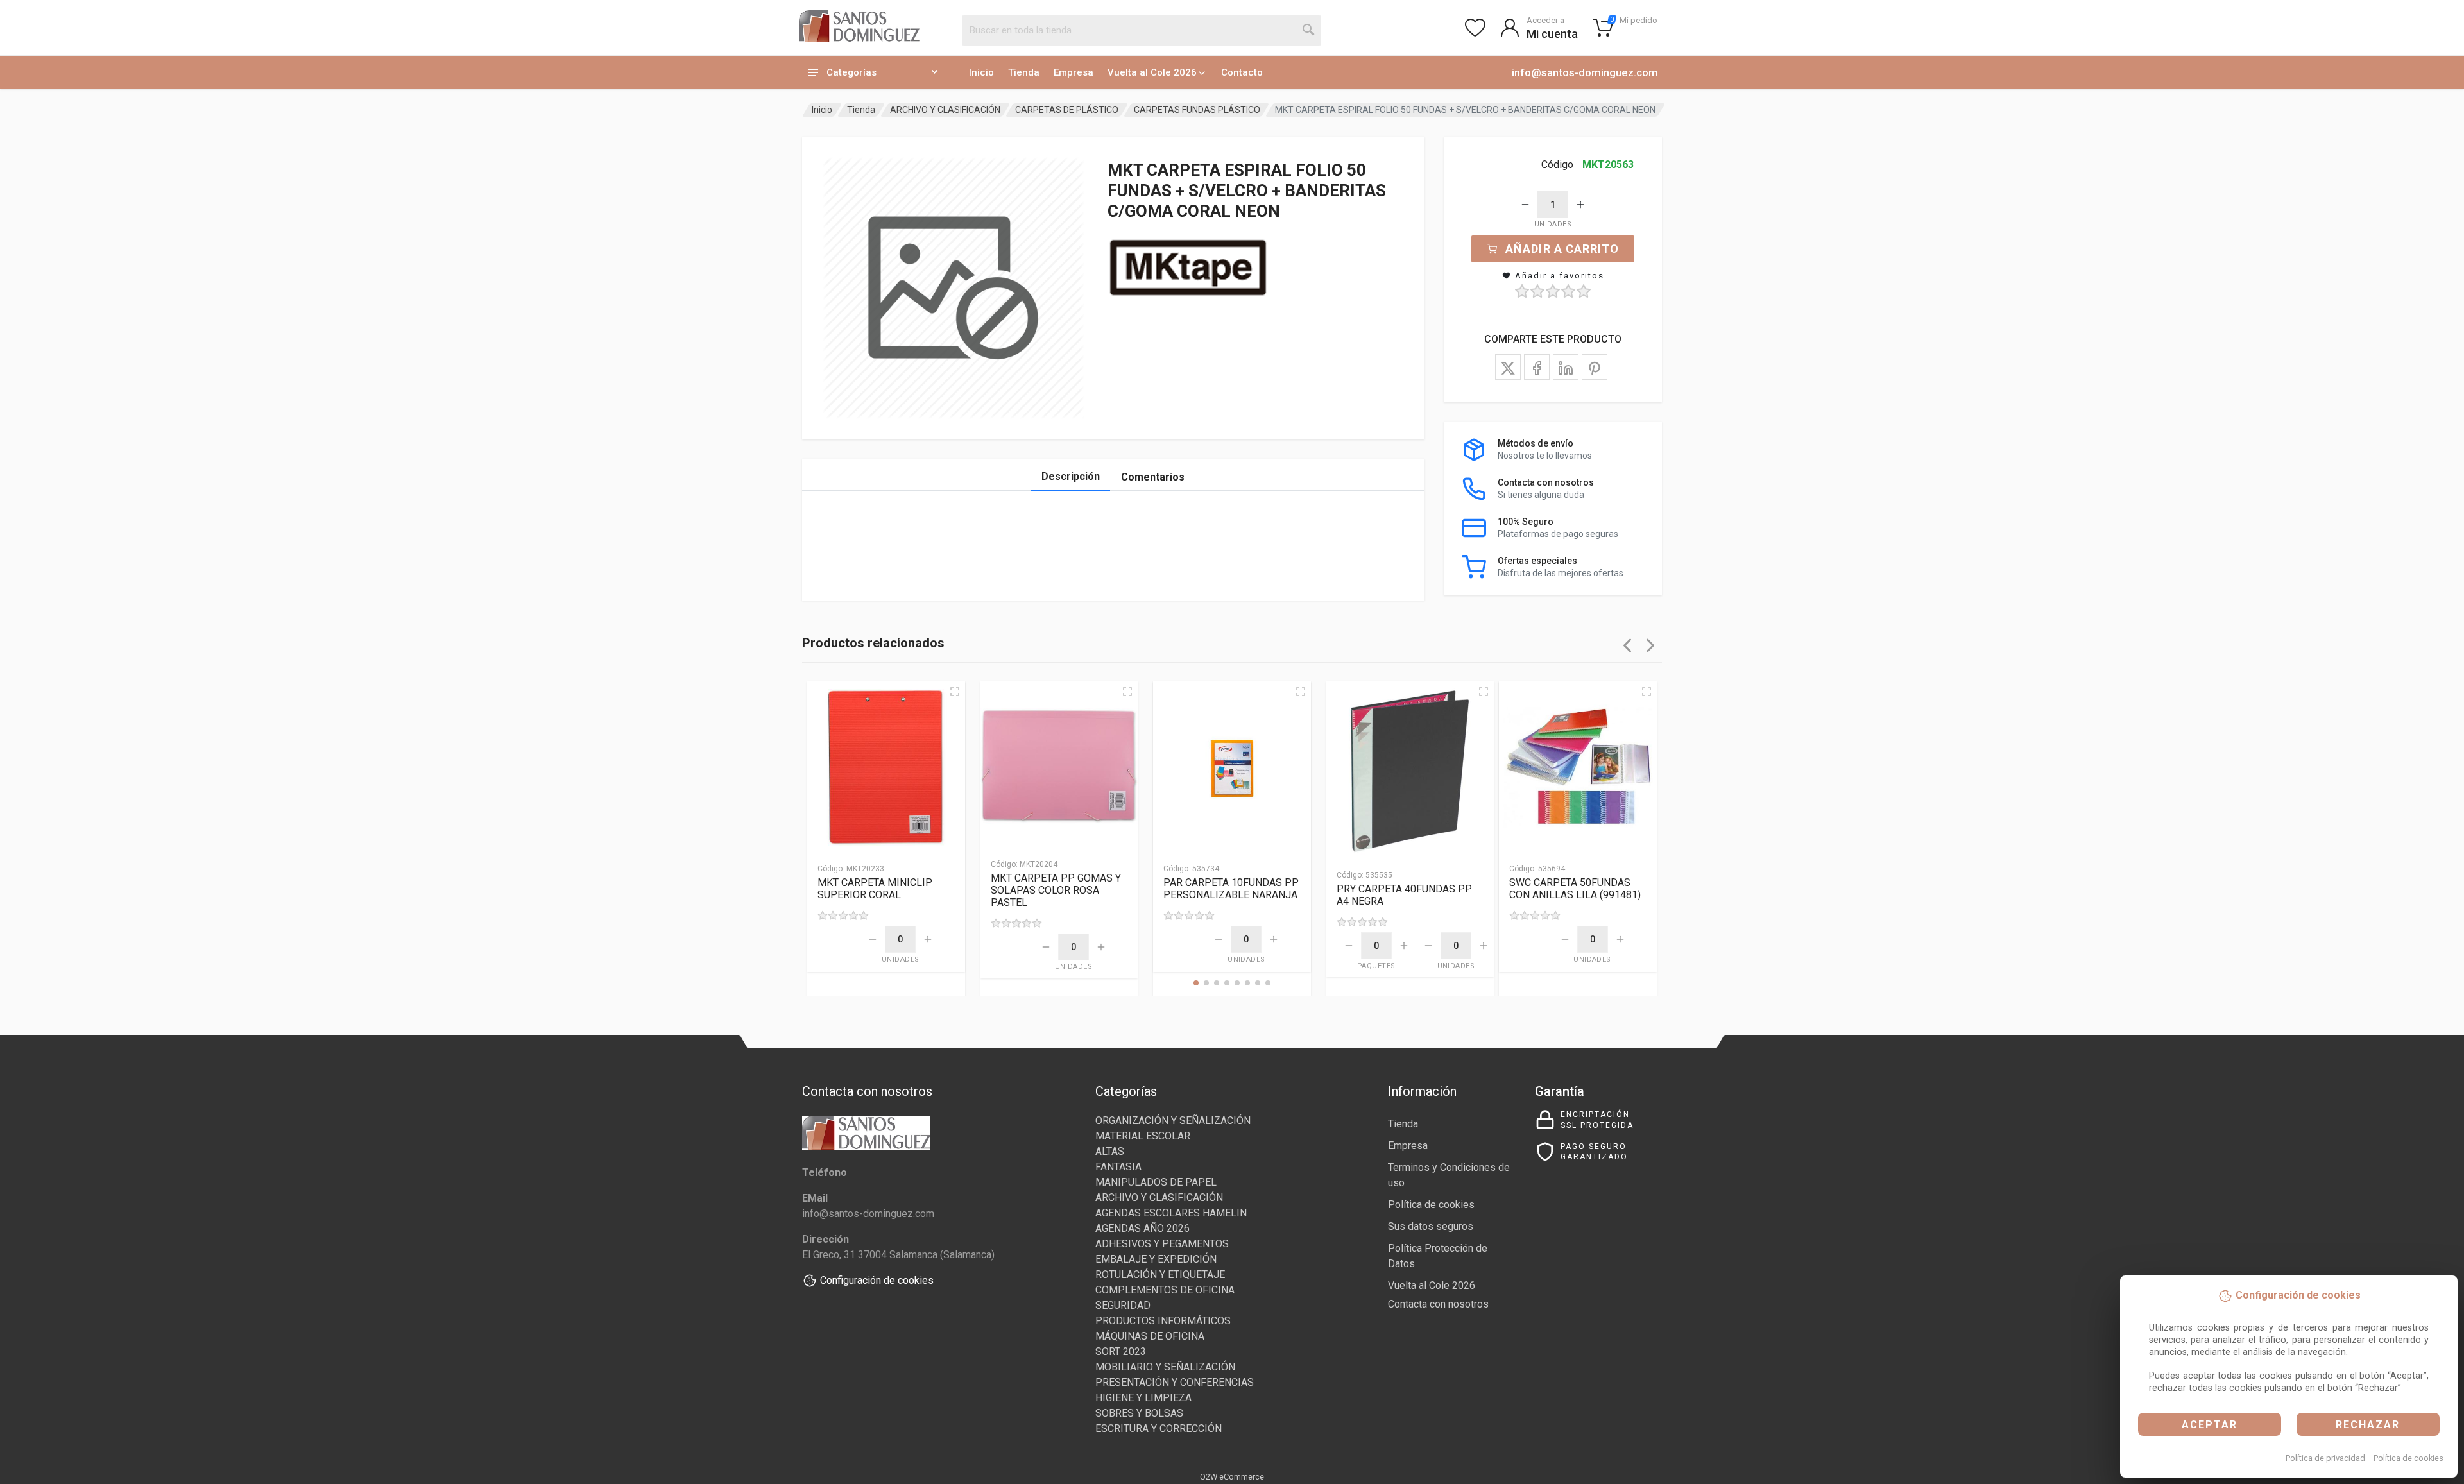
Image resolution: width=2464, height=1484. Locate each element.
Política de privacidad (2325, 1458)
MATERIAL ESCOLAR (1143, 1136)
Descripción (1071, 476)
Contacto (1242, 72)
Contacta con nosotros (1438, 1304)
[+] (1580, 205)
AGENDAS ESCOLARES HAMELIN (1171, 1213)
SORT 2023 (1121, 1352)
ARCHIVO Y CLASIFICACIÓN (945, 110)
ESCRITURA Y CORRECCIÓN (1159, 1429)
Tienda (1024, 72)
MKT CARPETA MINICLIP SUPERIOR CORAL (875, 889)
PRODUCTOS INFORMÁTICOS (1163, 1321)
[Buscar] (1309, 30)
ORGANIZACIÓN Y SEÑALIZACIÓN (1173, 1121)
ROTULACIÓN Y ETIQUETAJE (1160, 1275)
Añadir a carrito (1562, 249)
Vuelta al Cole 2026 (1152, 72)
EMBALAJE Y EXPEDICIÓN (1156, 1259)
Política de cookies (2408, 1458)
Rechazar (2368, 1425)
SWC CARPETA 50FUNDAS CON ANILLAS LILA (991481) (1575, 889)
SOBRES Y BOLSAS (1139, 1413)
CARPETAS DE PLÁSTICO (1067, 110)
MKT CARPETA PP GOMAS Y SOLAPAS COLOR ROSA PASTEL (1056, 890)
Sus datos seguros (1431, 1226)
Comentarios (1153, 477)
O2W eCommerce (1232, 1477)
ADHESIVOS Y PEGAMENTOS (1162, 1244)
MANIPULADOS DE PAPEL (1156, 1182)
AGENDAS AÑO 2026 (1142, 1228)
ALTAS (1110, 1151)
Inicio (981, 72)
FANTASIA (1118, 1167)
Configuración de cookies (877, 1280)
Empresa (1074, 72)
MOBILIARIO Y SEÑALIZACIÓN (1165, 1367)
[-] (1525, 205)
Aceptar (2210, 1425)
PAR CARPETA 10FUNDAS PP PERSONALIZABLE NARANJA (1231, 889)
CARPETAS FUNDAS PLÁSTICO (1197, 110)
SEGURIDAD (1123, 1305)
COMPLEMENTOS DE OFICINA (1165, 1290)
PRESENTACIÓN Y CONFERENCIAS (1175, 1382)
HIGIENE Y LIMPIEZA (1143, 1398)
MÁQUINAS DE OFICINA (1150, 1336)
